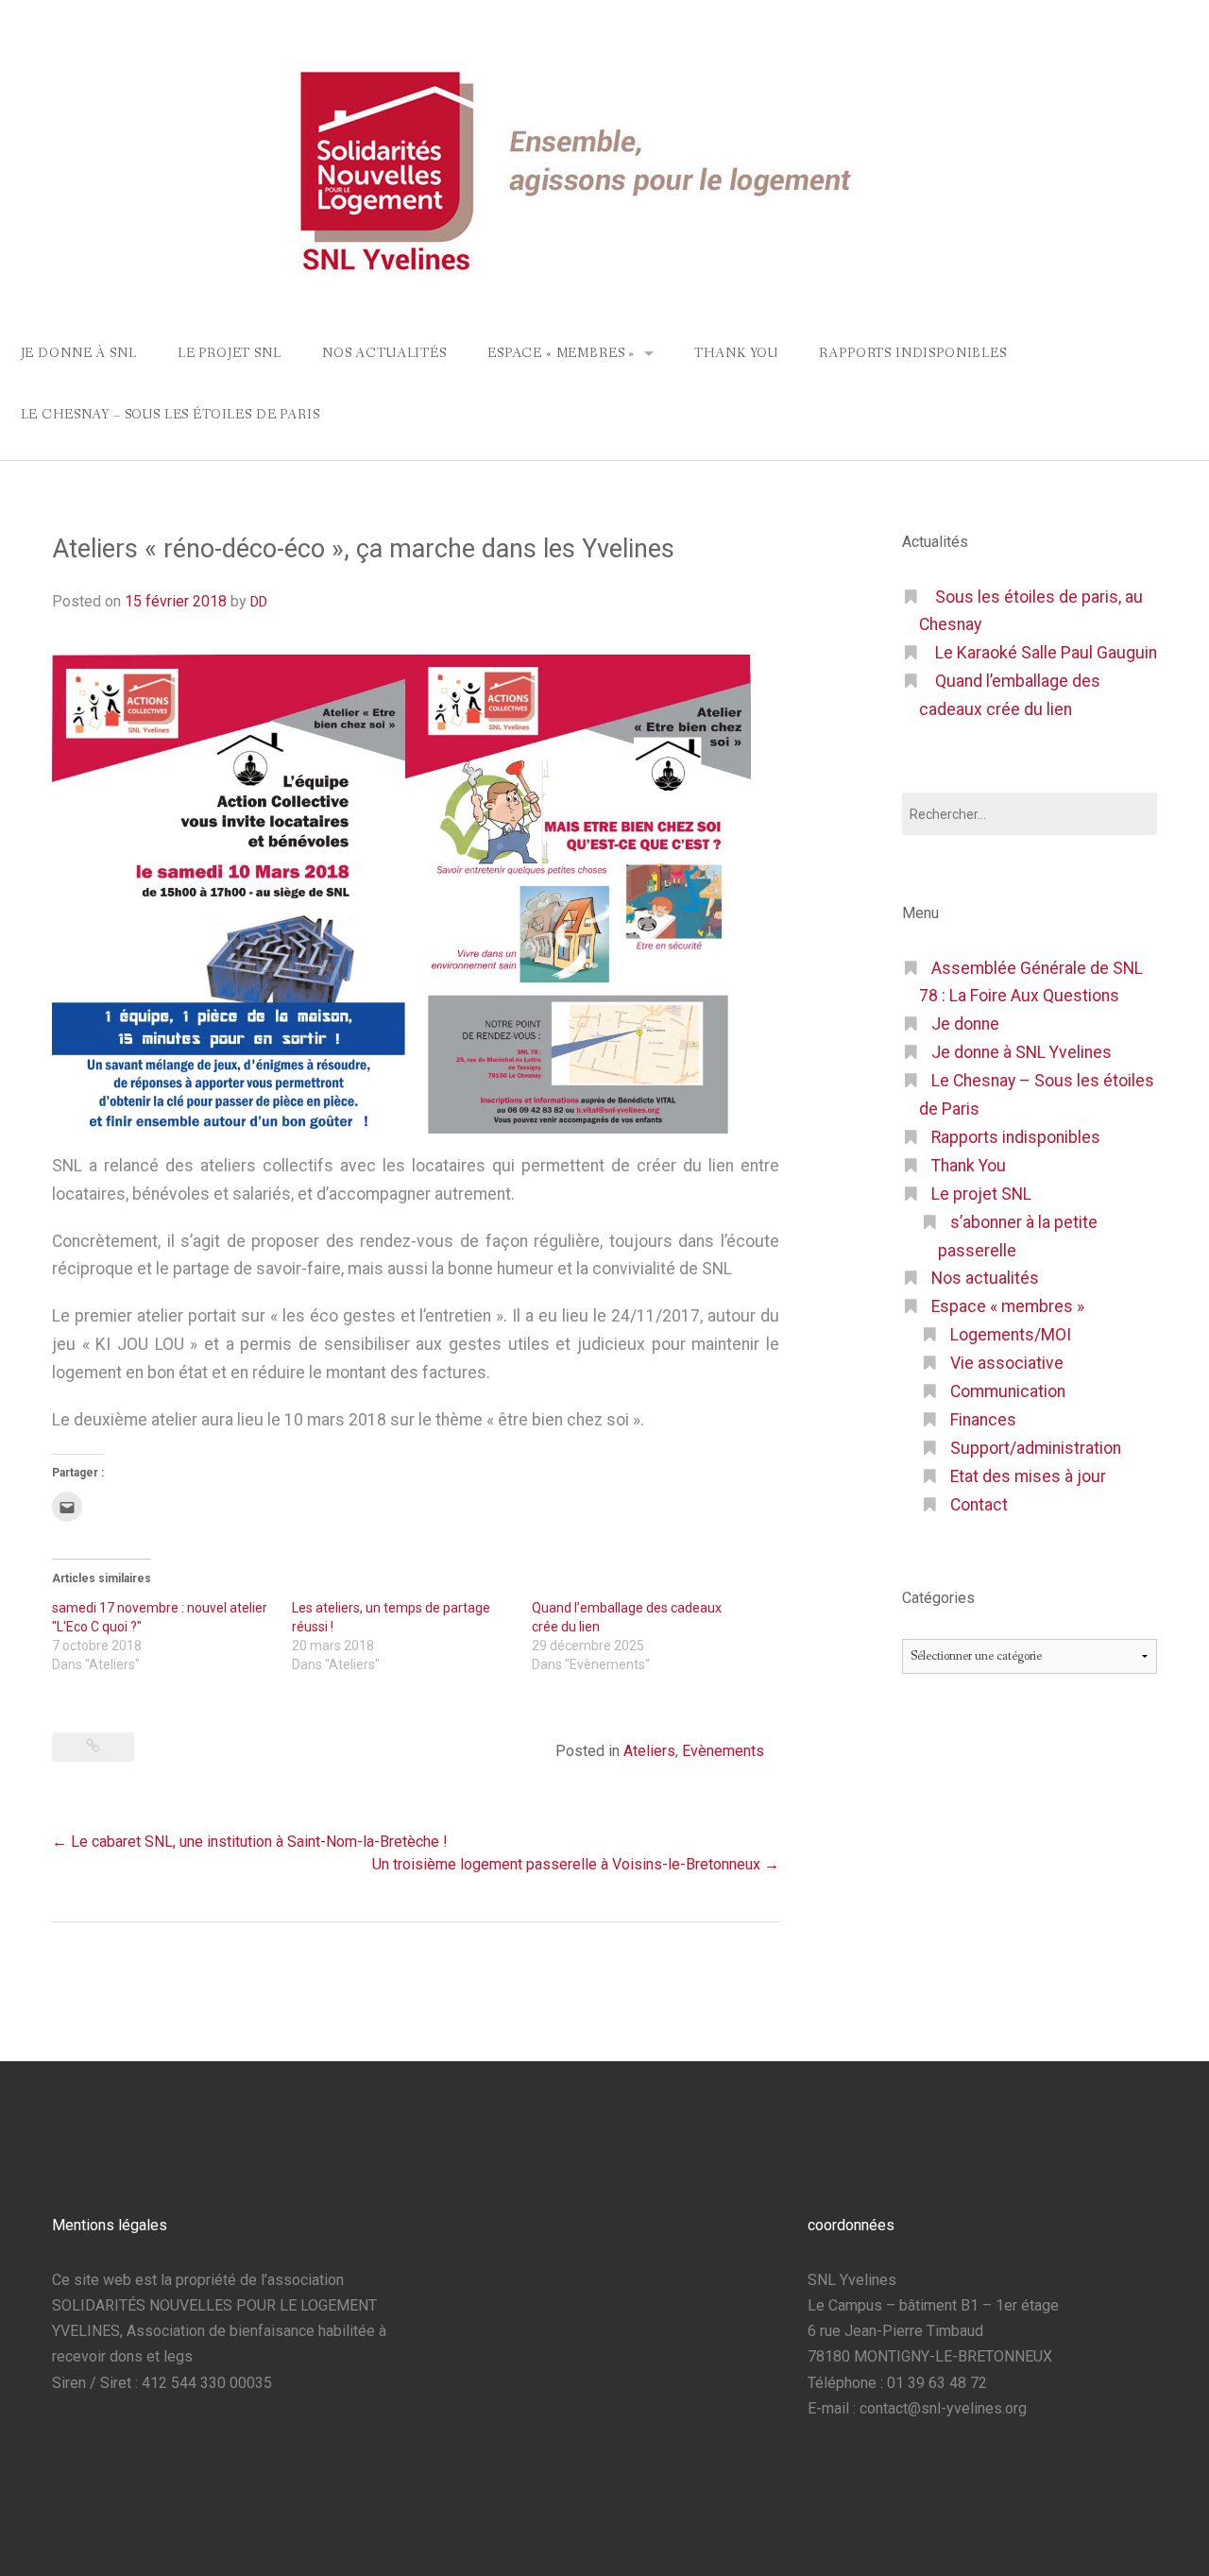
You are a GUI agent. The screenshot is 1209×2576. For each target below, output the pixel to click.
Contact (979, 1505)
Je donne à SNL (79, 353)
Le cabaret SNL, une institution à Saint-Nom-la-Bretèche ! (250, 1842)
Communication (1008, 1391)
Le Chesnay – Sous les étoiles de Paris (170, 415)
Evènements (723, 1751)
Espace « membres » (561, 353)
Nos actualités (384, 353)
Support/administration (1036, 1448)
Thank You (736, 353)
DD (259, 602)
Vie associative (1007, 1363)
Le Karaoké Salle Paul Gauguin (1046, 653)
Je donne (965, 1024)
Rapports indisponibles (912, 353)
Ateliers (649, 1751)
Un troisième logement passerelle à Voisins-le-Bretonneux (576, 1864)
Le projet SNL (230, 353)
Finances (983, 1420)
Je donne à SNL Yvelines (1022, 1052)
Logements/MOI (1011, 1335)
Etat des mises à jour (1028, 1476)
